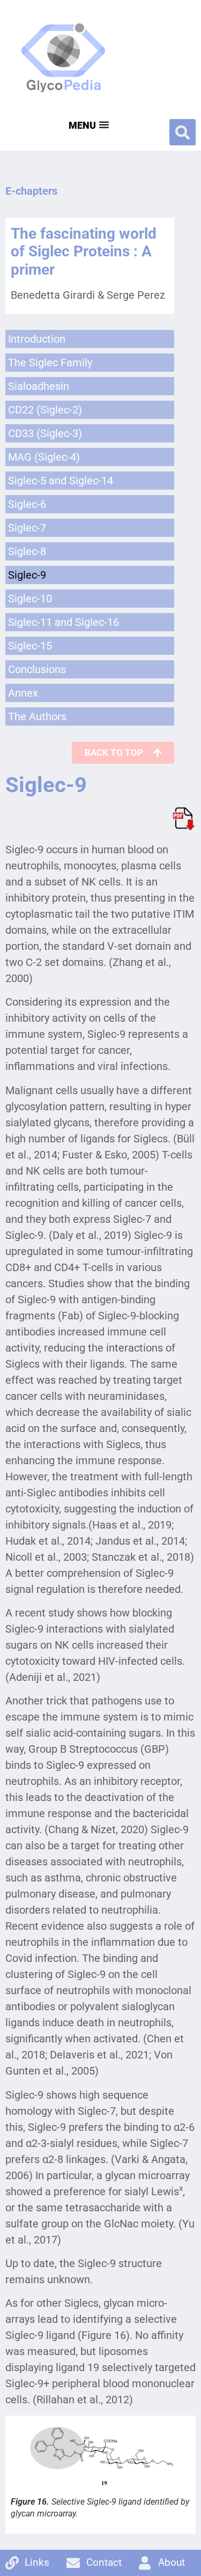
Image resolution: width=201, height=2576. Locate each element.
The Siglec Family (50, 363)
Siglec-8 (27, 551)
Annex (23, 693)
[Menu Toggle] (88, 124)
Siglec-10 (30, 599)
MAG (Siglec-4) (44, 457)
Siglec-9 (27, 575)
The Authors (37, 717)
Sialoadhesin (39, 386)
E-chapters (31, 191)
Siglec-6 (27, 504)
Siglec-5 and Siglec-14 (61, 481)
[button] (183, 132)
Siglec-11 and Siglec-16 (64, 622)
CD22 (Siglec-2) (45, 410)
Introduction (37, 339)
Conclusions (37, 669)
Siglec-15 (30, 646)
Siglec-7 (27, 528)
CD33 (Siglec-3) (45, 433)
